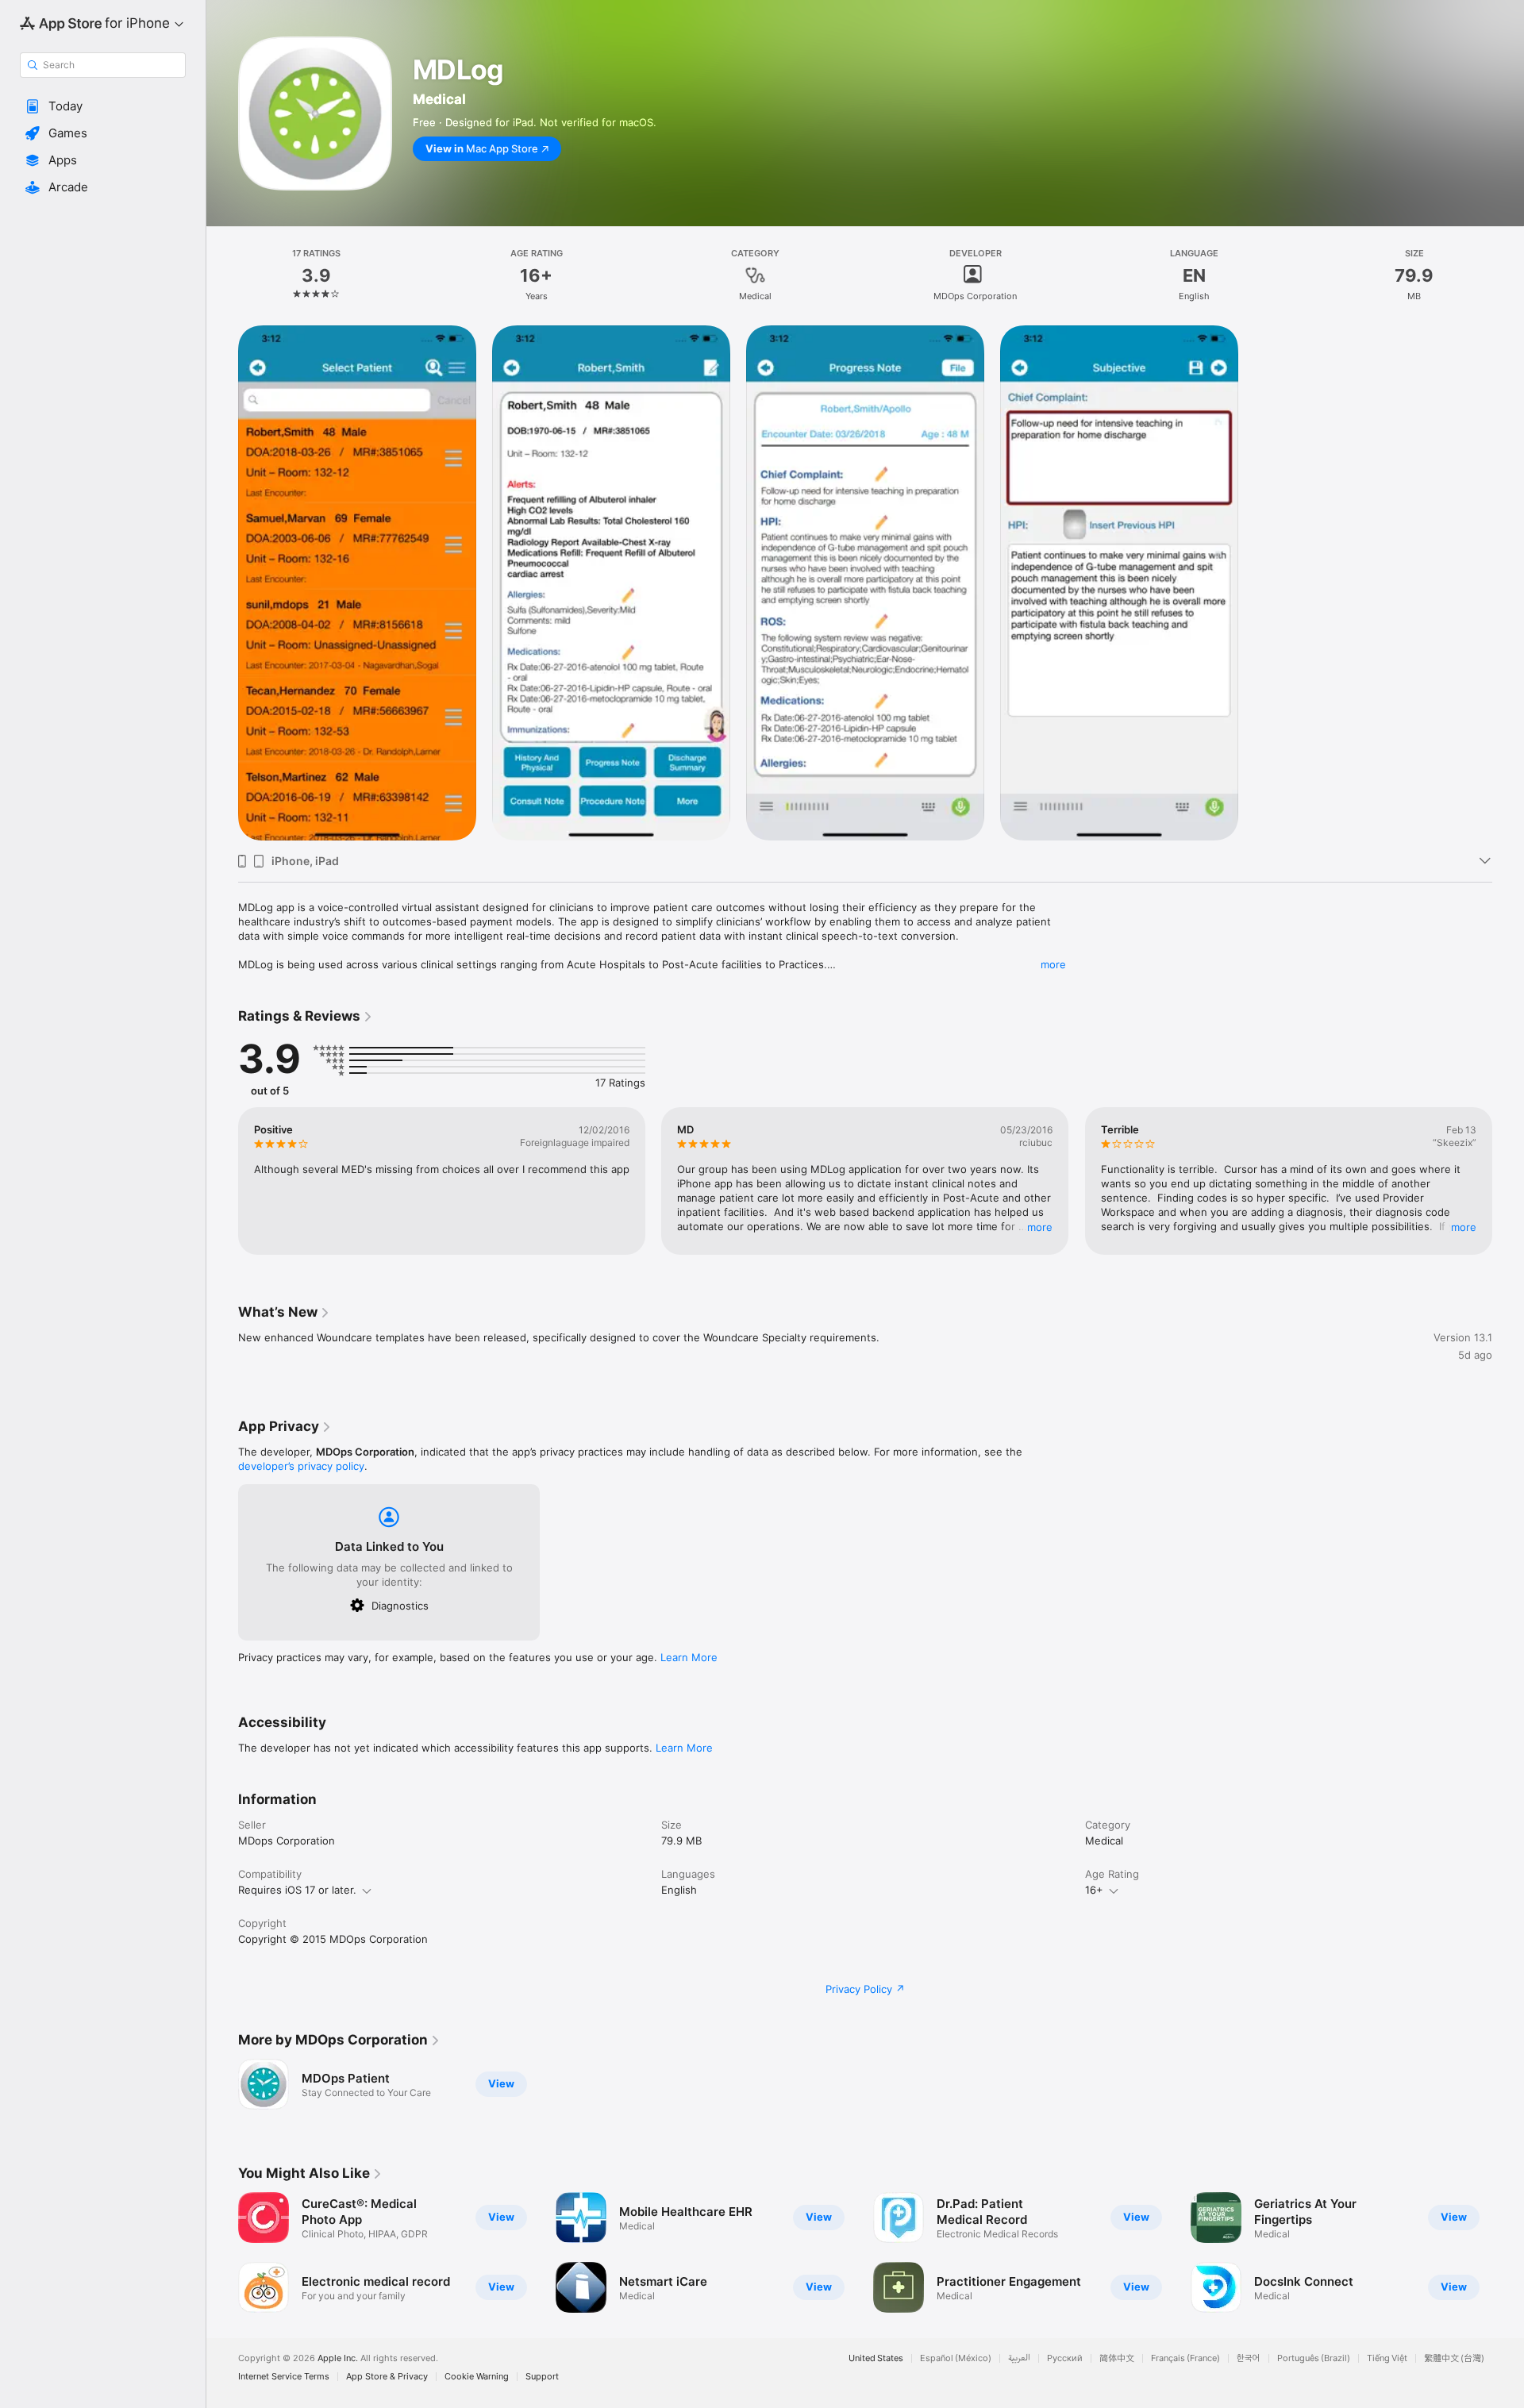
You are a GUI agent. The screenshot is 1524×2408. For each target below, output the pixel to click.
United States (876, 2358)
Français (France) (1185, 2358)
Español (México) (956, 2358)
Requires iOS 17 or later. (297, 1890)
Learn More (689, 1657)
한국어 (1249, 2358)
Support (542, 2377)
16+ (1094, 1890)
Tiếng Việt (1387, 2358)
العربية (1019, 2358)
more (1053, 964)
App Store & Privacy (387, 2377)
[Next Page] (1508, 2252)
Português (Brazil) (1314, 2358)
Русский (1065, 2358)
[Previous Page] (222, 2252)
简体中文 (1117, 2358)
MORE (1041, 1227)
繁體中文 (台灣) (1454, 2358)
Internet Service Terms (284, 2377)
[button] (103, 106)
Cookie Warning (477, 2377)
